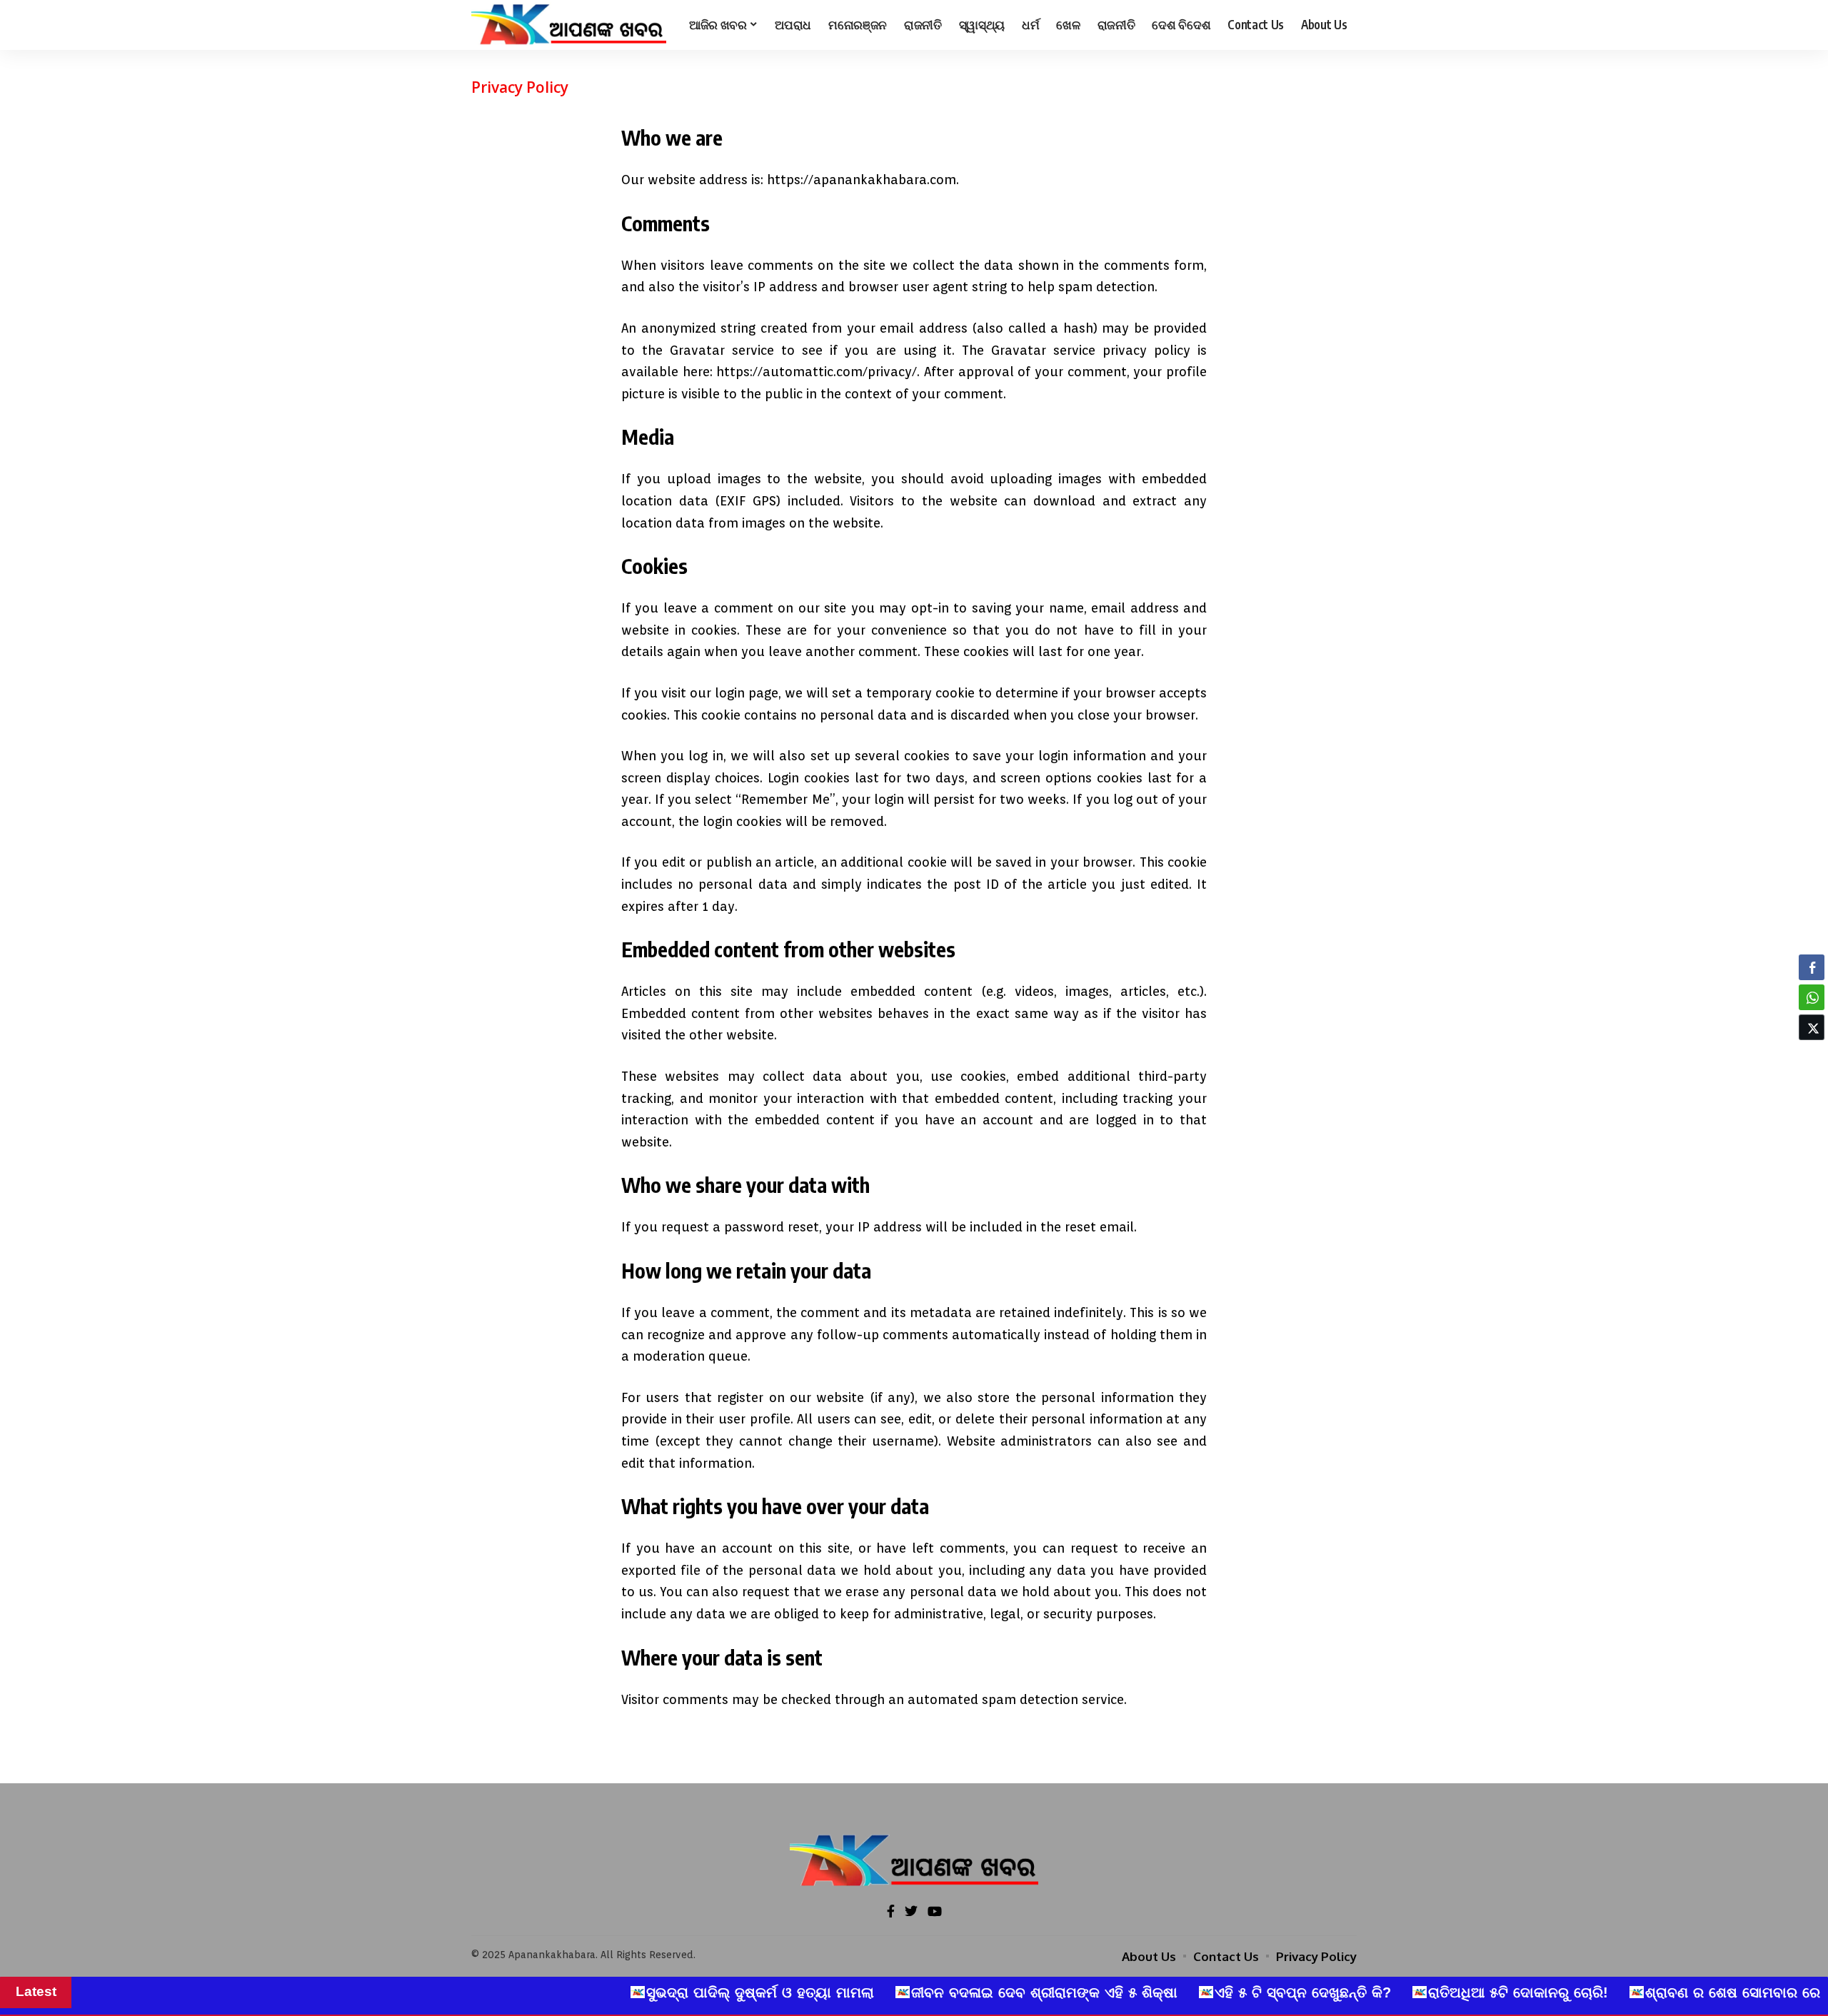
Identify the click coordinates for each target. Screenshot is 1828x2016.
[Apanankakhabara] (569, 25)
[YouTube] (935, 1912)
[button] (1812, 1055)
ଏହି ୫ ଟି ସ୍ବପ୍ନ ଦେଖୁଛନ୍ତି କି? (1144, 1992)
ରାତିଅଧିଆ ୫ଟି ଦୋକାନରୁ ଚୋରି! (1359, 1992)
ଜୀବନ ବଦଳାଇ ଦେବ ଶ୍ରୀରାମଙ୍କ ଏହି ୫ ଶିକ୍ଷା (885, 1992)
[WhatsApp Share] (1812, 997)
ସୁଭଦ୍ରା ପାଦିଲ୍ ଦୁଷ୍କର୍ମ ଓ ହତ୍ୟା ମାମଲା (601, 1992)
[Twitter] (911, 1912)
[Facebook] (891, 1912)
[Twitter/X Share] (1812, 1027)
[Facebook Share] (1812, 967)
